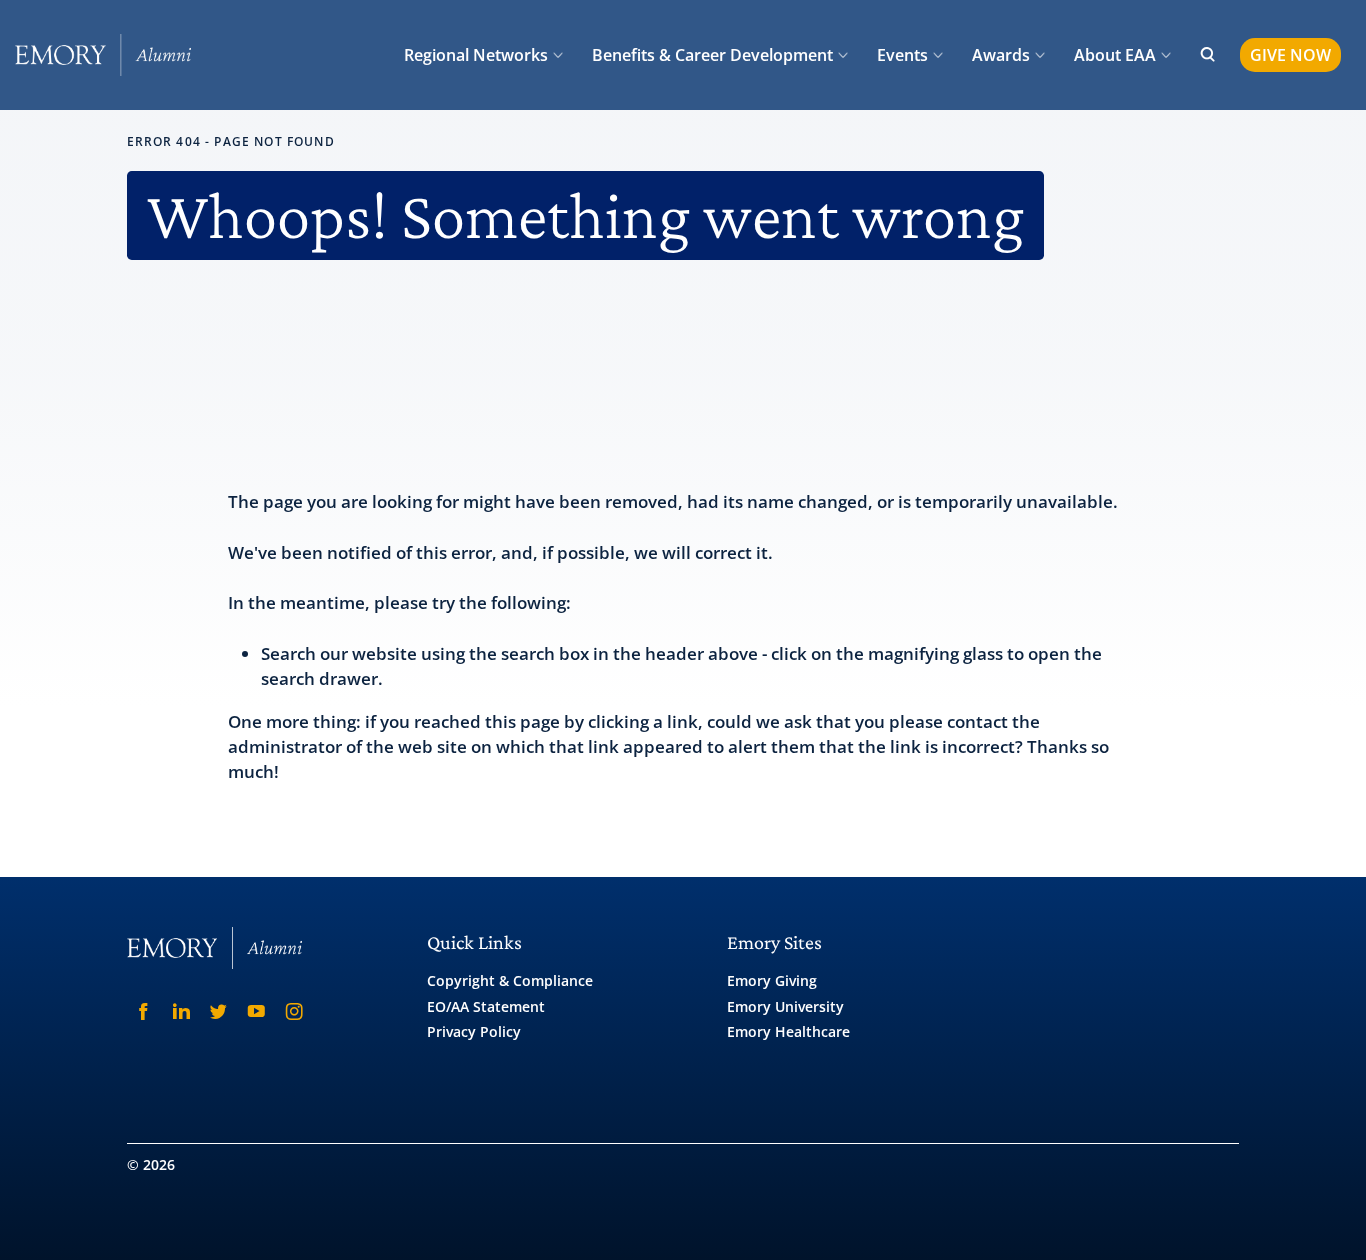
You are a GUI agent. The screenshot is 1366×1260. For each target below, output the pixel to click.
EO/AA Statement (486, 1006)
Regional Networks (476, 55)
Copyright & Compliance (510, 980)
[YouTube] (257, 1012)
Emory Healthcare (788, 1031)
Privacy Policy (474, 1031)
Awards (1001, 55)
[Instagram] (294, 1012)
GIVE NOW (1290, 55)
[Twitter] (219, 1012)
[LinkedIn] (181, 1012)
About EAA (1115, 55)
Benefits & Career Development (712, 55)
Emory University (785, 1006)
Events (902, 55)
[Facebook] (144, 1012)
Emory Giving (772, 980)
